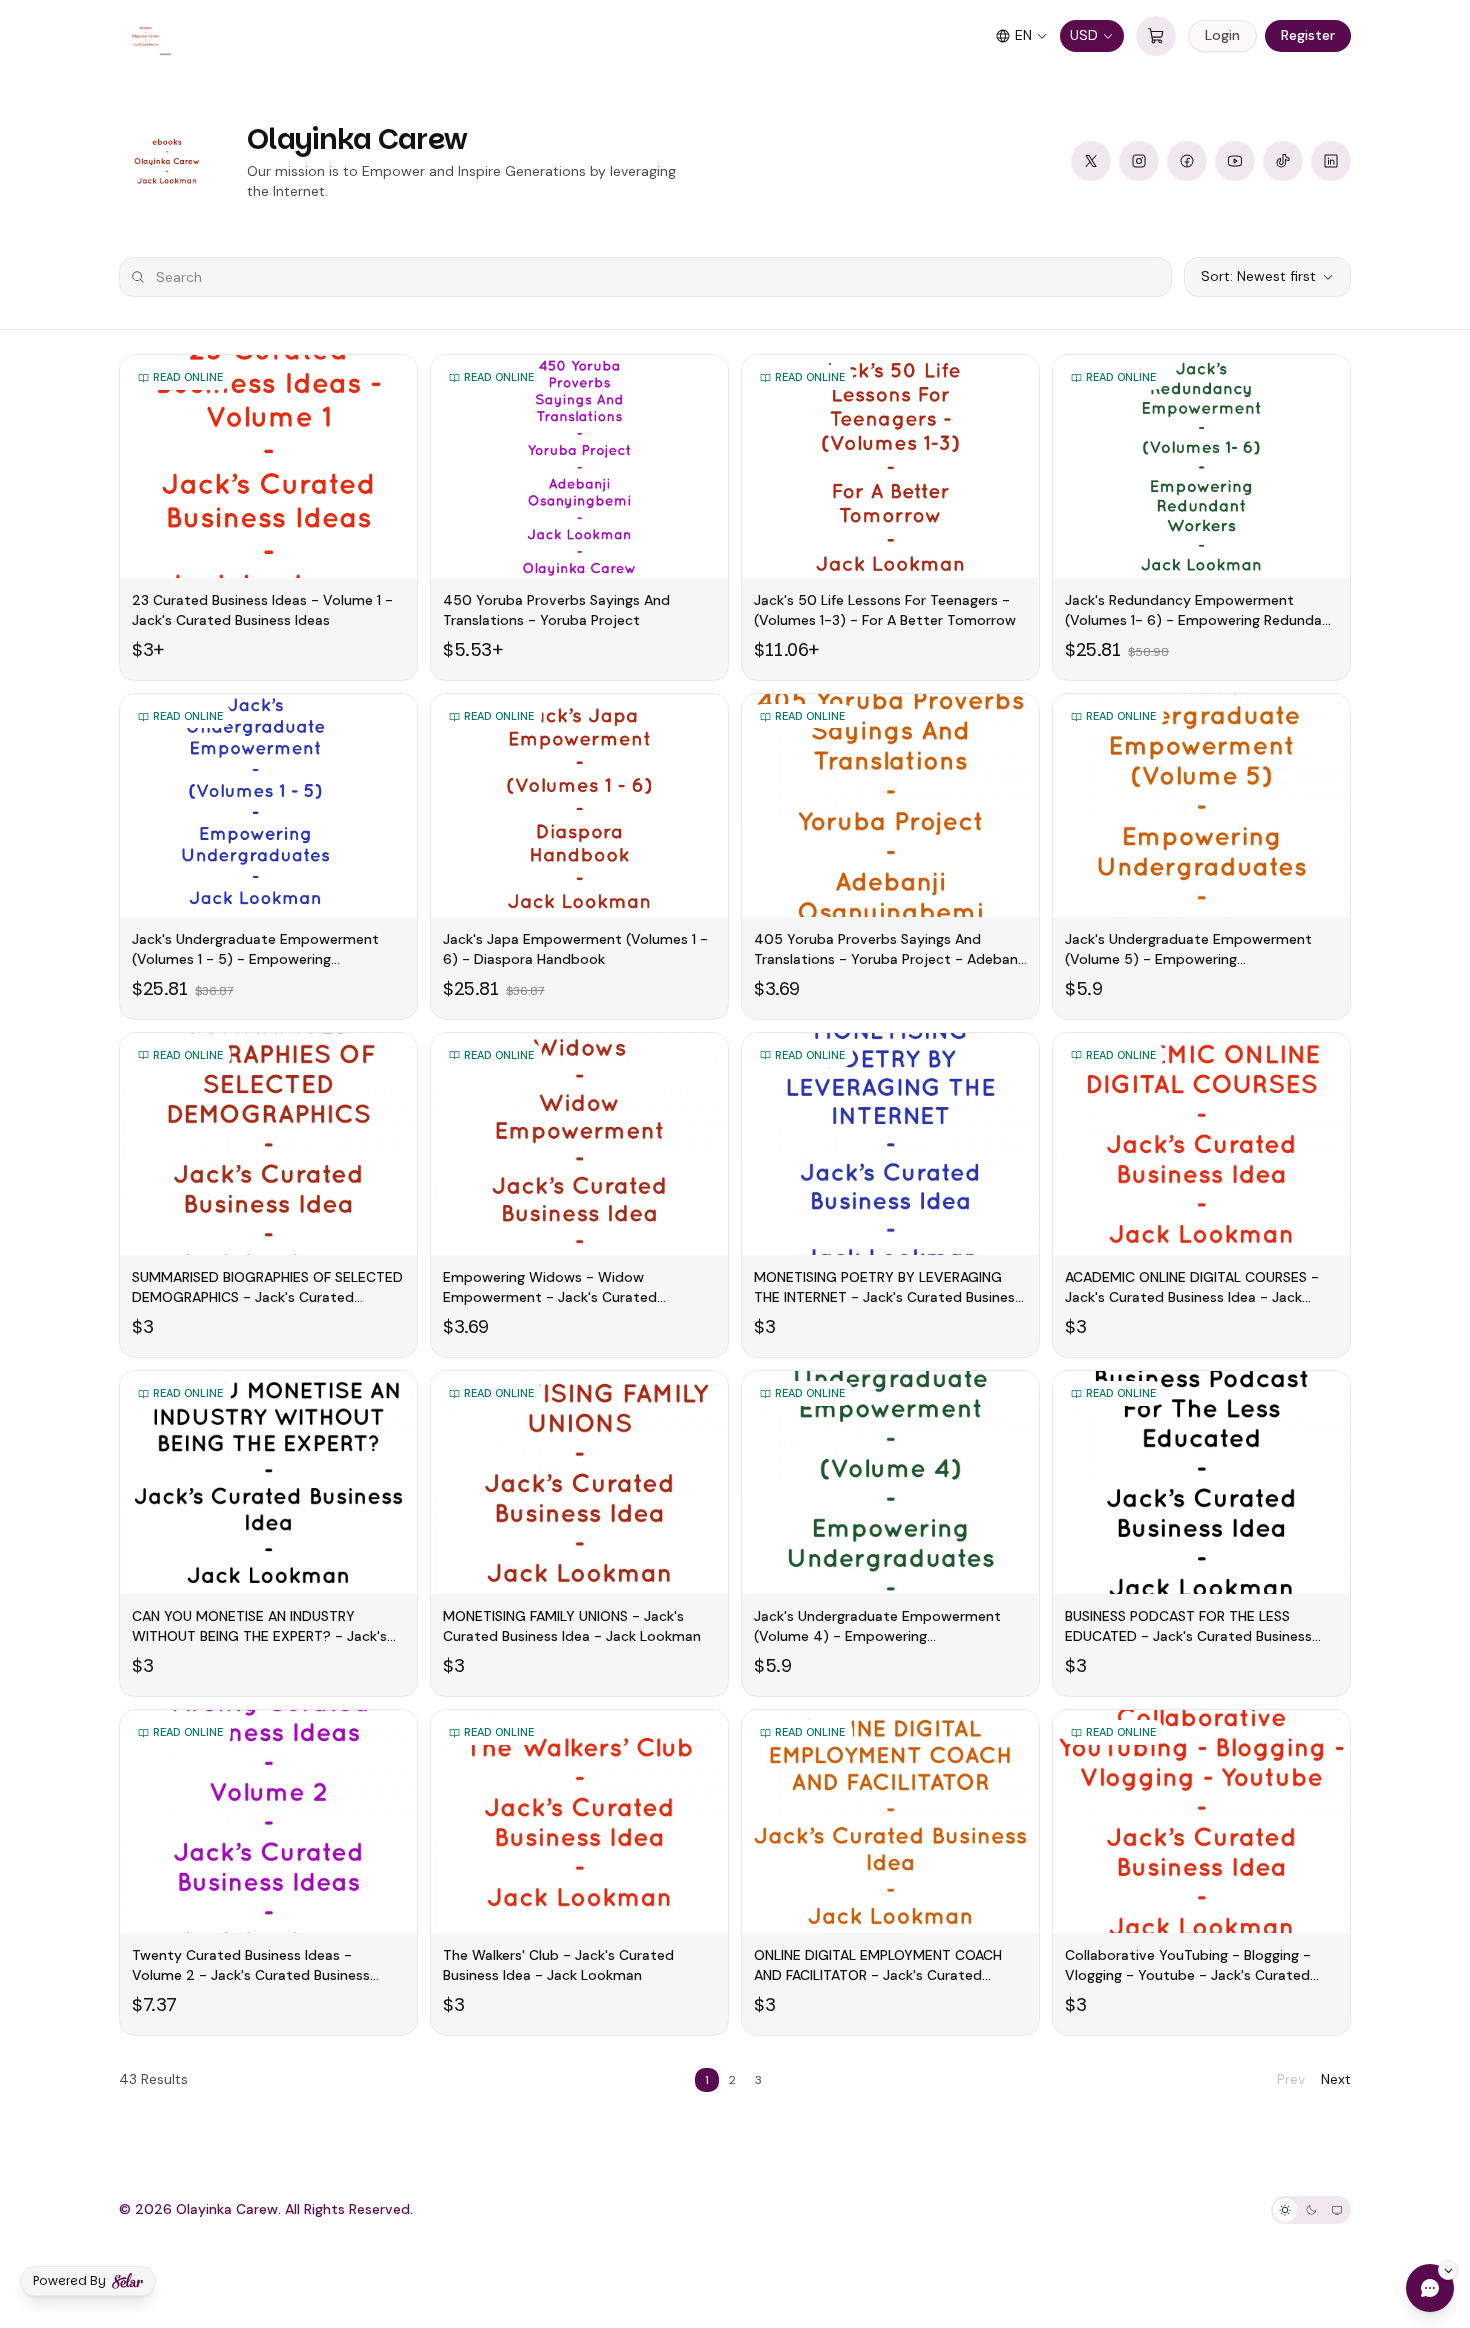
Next (1336, 2079)
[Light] (1285, 2210)
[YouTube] (1235, 161)
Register (1308, 35)
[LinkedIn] (1331, 161)
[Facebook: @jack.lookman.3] (1187, 161)
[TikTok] (1283, 161)
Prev (1291, 2079)
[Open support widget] (1430, 2288)
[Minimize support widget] (1448, 2270)
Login (1222, 35)
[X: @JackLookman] (1091, 161)
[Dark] (1311, 2210)
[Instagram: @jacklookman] (1139, 161)
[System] (1337, 2210)
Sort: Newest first (1258, 276)
